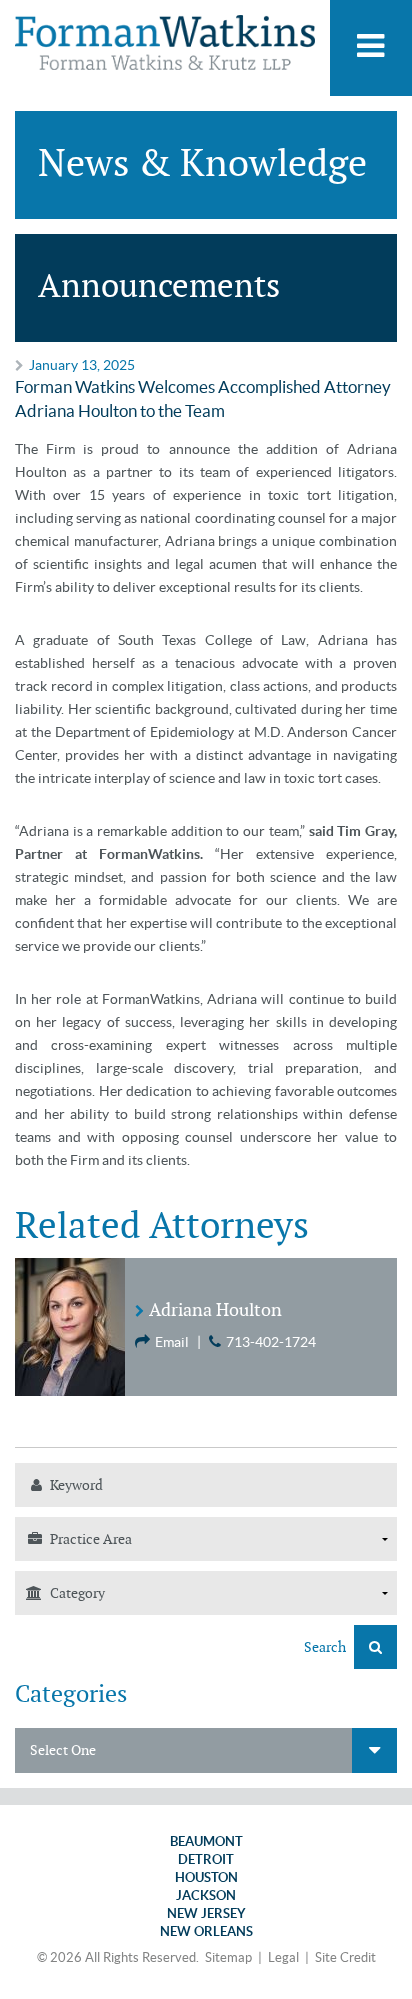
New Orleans (206, 1931)
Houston (206, 1877)
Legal (283, 1957)
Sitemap (228, 1957)
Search (326, 1647)
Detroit (206, 1859)
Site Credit (345, 1957)
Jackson (206, 1895)
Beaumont (206, 1841)
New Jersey (206, 1913)
